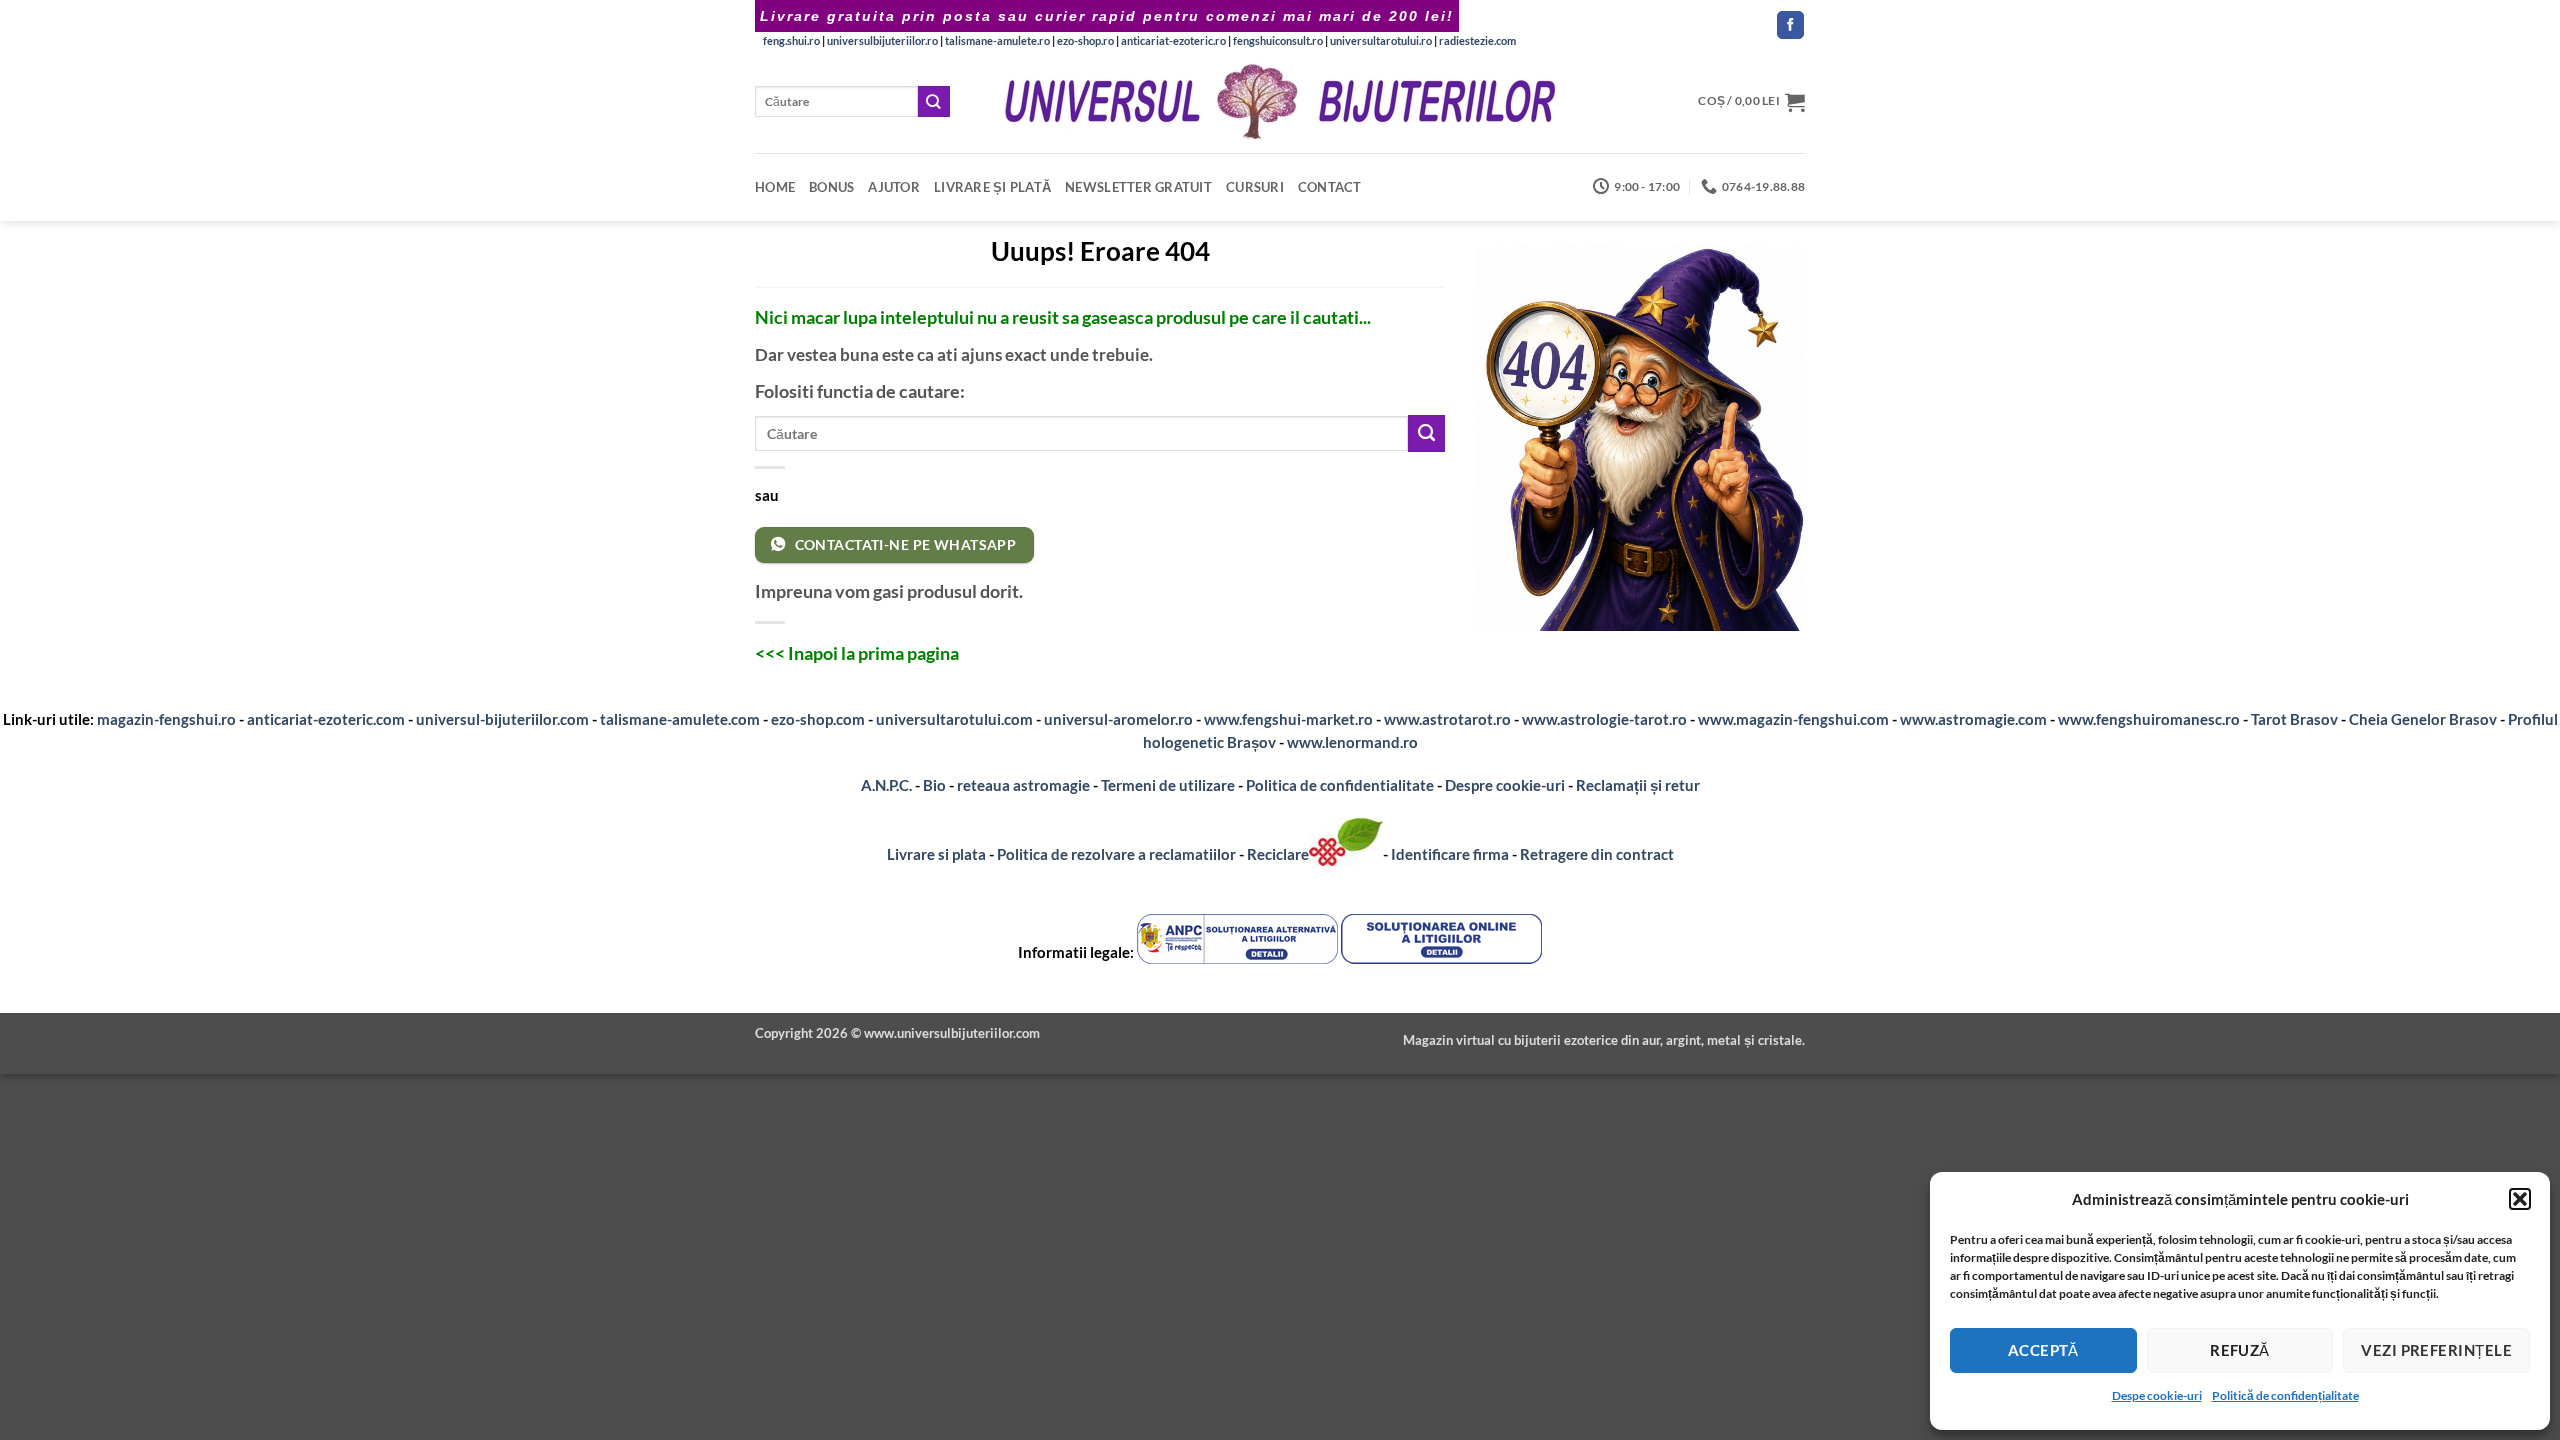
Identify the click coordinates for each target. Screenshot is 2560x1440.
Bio (934, 785)
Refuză (2240, 1350)
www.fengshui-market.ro (1288, 719)
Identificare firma (1450, 854)
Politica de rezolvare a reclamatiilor (1116, 854)
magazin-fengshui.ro (166, 719)
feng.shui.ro (791, 40)
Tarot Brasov (2294, 719)
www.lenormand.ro (1352, 742)
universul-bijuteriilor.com (502, 719)
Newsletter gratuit (1138, 187)
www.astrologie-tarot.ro (1604, 719)
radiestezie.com (1477, 40)
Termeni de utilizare (1168, 785)
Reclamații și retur (1638, 785)
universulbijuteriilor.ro (882, 40)
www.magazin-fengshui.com (1793, 719)
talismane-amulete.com (680, 719)
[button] (2520, 1199)
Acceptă (2043, 1350)
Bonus (831, 187)
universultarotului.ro (1381, 40)
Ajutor (894, 187)
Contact (1330, 187)
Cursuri (1255, 187)
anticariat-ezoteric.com (326, 719)
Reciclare (1278, 854)
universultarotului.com (954, 719)
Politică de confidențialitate (2285, 1395)
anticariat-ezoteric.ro (1173, 40)
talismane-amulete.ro (997, 40)
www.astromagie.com (1973, 719)
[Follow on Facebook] (1790, 25)
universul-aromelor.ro (1118, 719)
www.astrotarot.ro (1447, 719)
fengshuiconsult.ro (1278, 40)
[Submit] (934, 101)
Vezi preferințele (2436, 1350)
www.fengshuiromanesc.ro (2149, 719)
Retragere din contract (1597, 854)
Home (775, 187)
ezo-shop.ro (1085, 40)
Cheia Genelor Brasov (2423, 719)
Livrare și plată (992, 187)
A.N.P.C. (886, 785)
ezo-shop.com (818, 719)
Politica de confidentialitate (1340, 785)
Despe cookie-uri (2157, 1395)
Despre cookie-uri (1506, 785)
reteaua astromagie (1023, 785)
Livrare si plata (936, 854)
